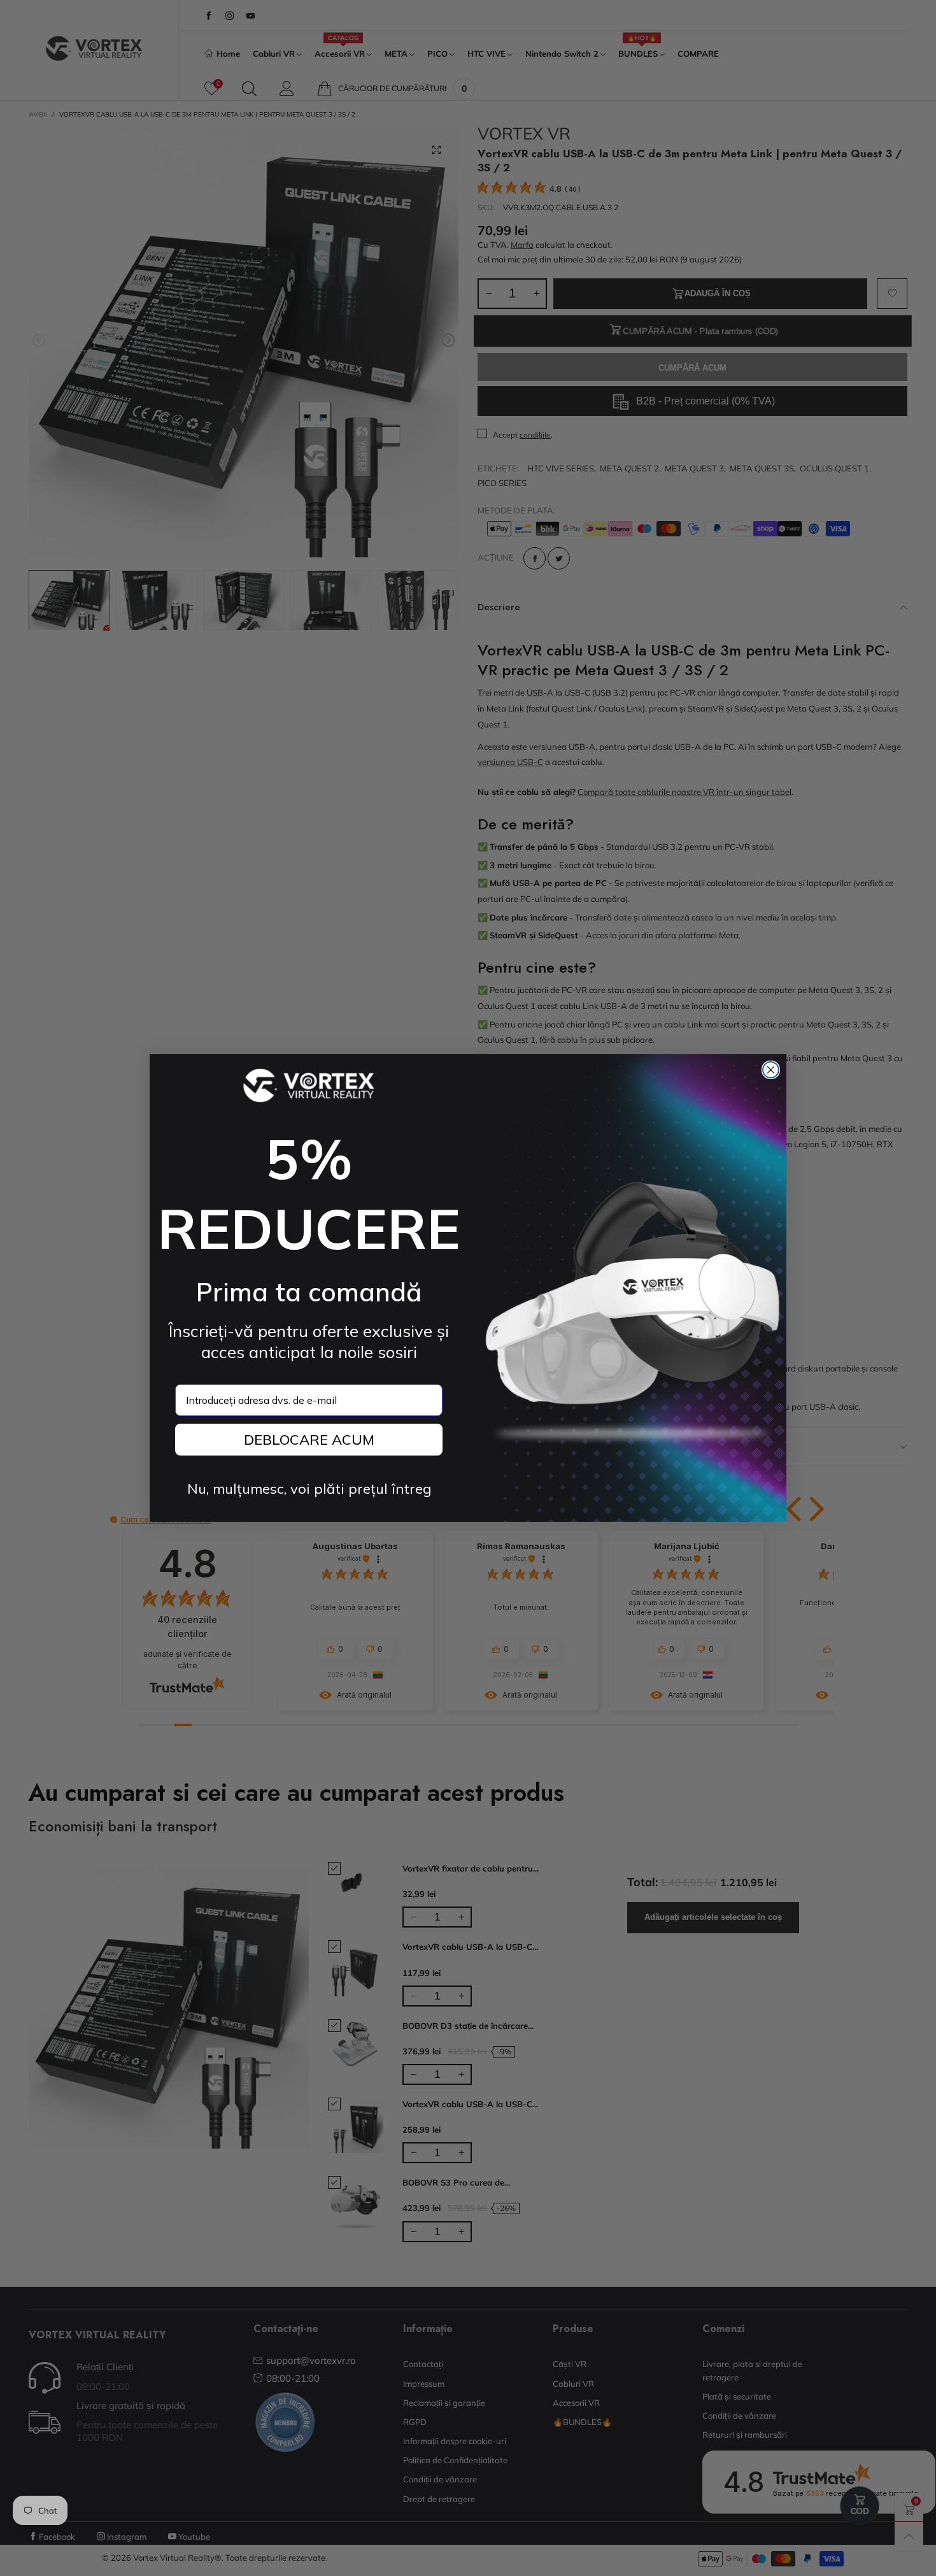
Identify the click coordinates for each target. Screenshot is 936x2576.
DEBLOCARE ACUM (309, 1440)
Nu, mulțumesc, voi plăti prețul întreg (309, 1489)
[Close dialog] (771, 1070)
